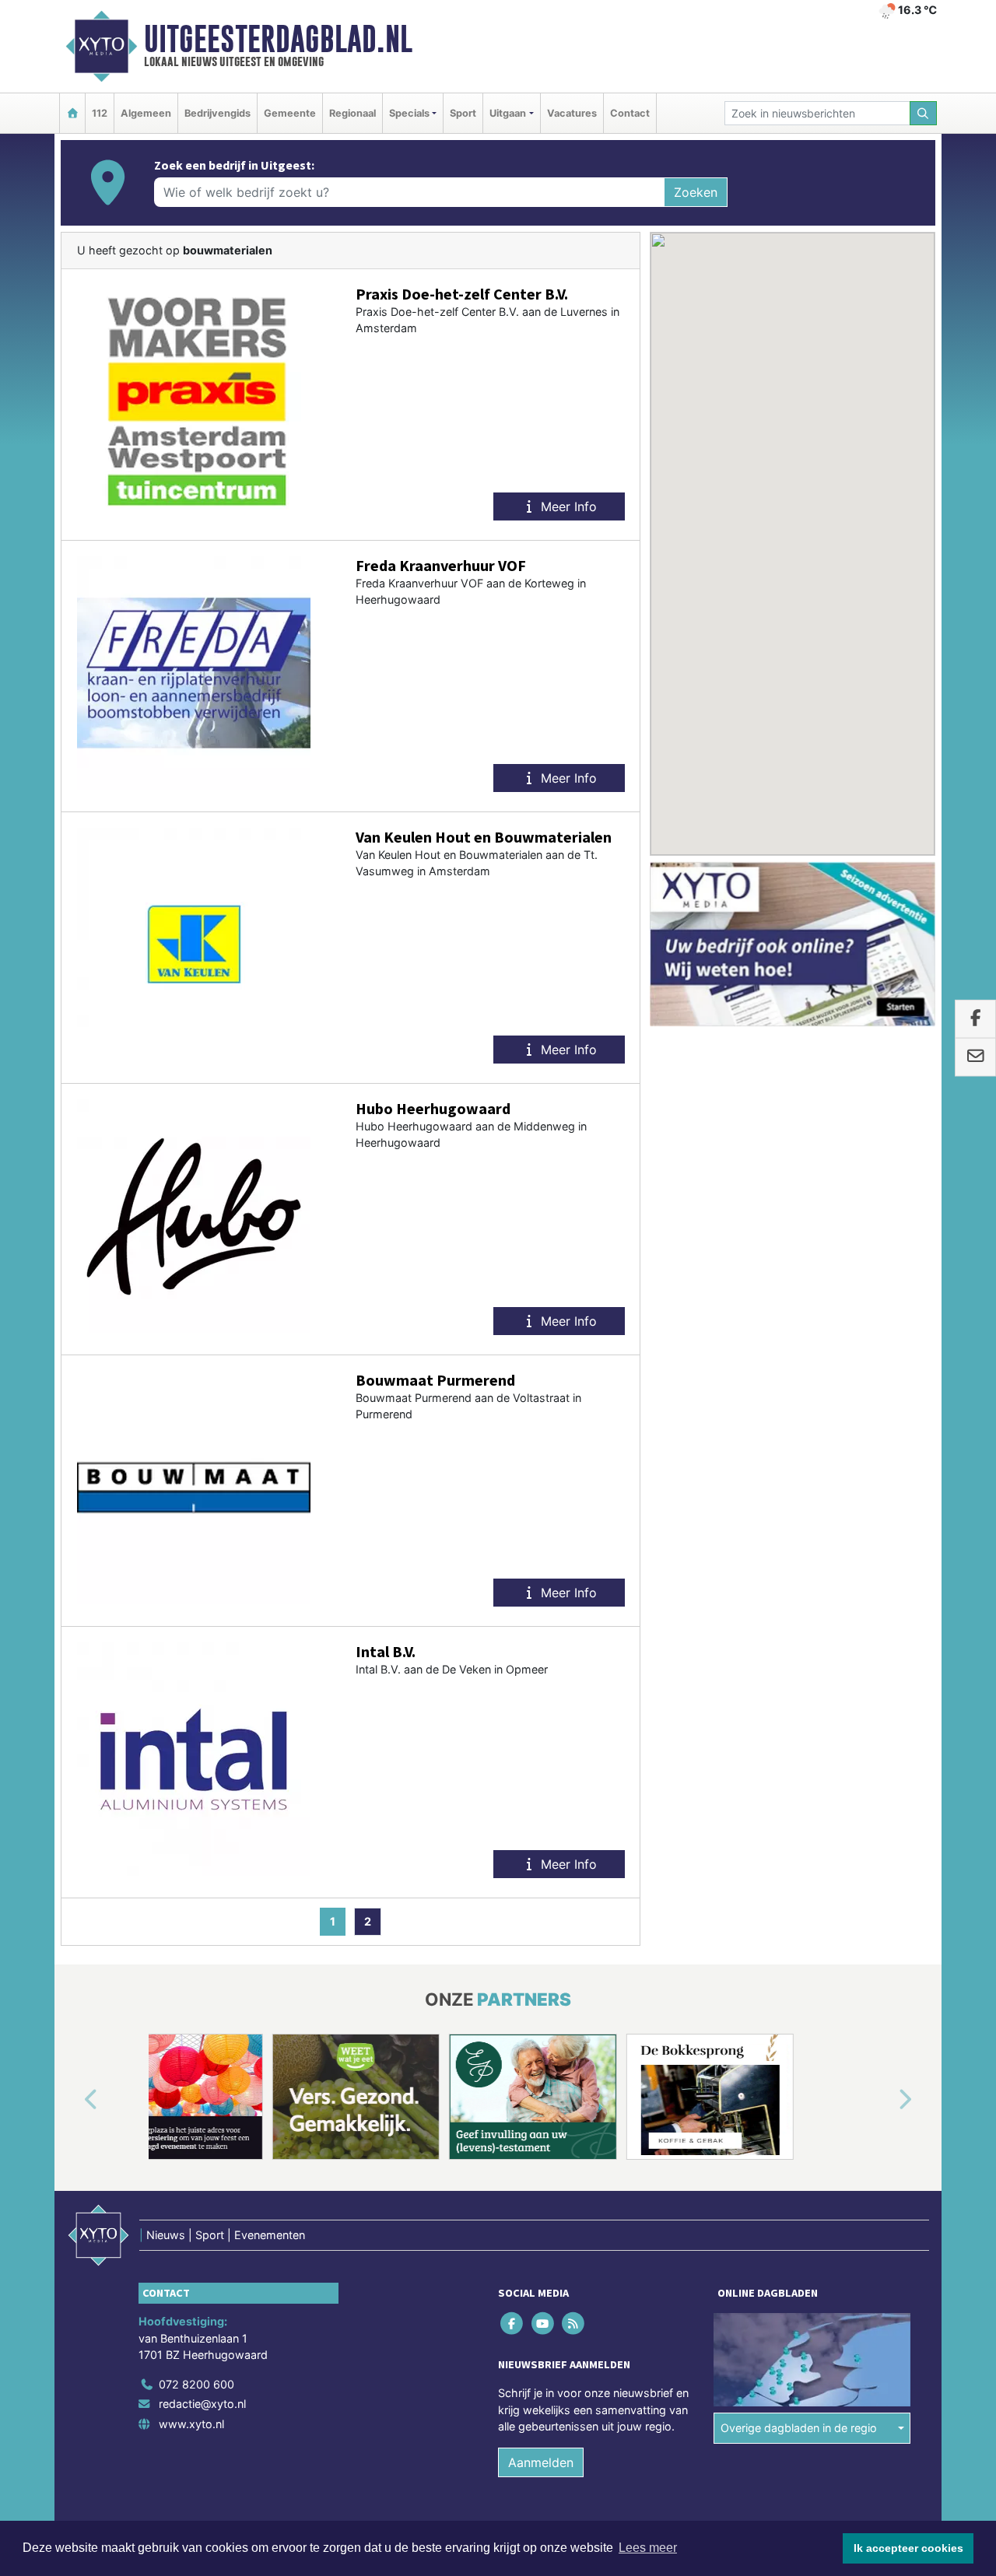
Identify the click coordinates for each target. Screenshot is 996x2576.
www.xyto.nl (191, 2424)
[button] (73, 2100)
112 (100, 113)
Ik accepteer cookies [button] (908, 2548)
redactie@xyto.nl (202, 2404)
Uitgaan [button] (508, 113)
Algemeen (146, 113)
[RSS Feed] (574, 2323)
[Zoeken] (924, 113)
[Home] (72, 113)
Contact (630, 113)
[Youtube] (544, 2323)
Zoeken (696, 192)
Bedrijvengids (217, 113)
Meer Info (567, 506)
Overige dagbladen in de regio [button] (799, 2428)
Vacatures (572, 113)
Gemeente (290, 113)
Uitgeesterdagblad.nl (278, 39)
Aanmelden (541, 2462)
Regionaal (352, 113)
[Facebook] (513, 2323)
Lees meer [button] (648, 2548)
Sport (463, 113)
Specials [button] (409, 113)
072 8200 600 (196, 2384)
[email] (975, 1057)
